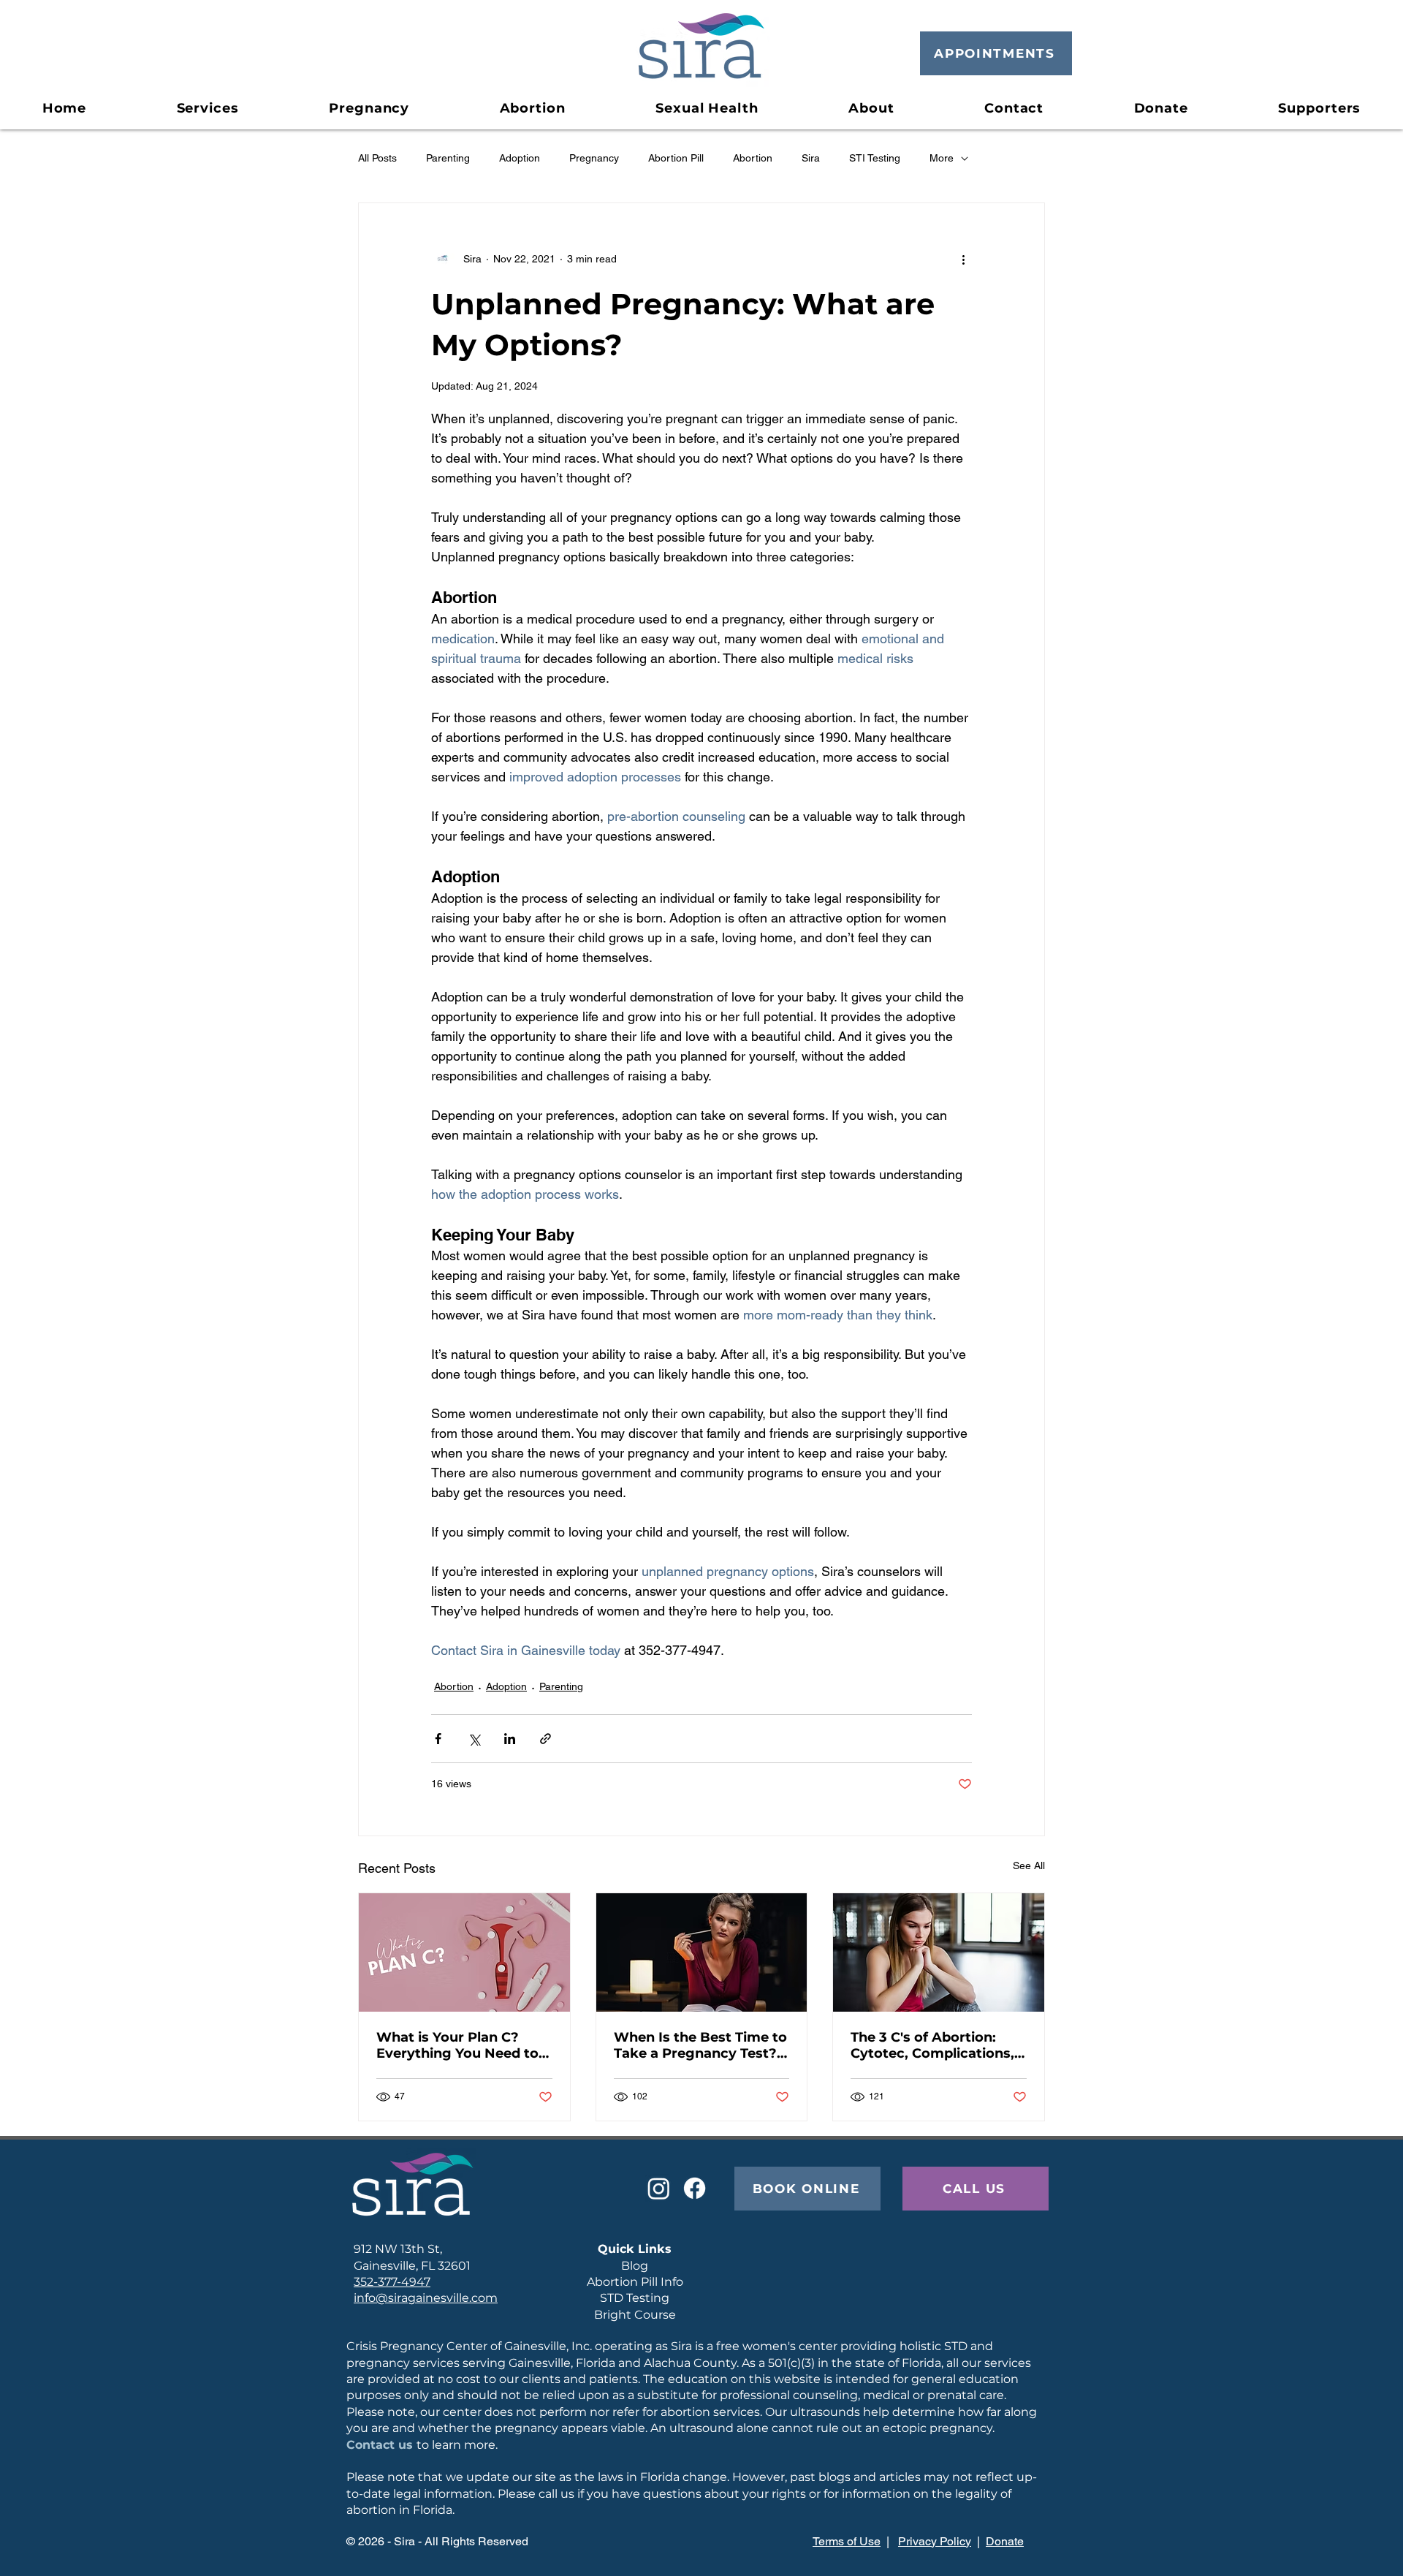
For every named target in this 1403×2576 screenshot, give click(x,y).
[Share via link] (545, 1739)
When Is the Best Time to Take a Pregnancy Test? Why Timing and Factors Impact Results (700, 2045)
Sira (811, 158)
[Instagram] (659, 2188)
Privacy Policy (935, 2541)
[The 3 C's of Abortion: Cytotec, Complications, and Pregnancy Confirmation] (939, 1952)
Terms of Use (847, 2541)
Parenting (448, 158)
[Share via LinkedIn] (510, 1739)
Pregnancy (594, 158)
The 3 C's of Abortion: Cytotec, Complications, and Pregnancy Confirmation (932, 2045)
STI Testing (875, 158)
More (942, 158)
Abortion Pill (676, 158)
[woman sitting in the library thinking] (702, 1952)
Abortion (753, 158)
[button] (369, 108)
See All (1029, 1865)
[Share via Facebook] (438, 1739)
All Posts (377, 158)
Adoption (520, 158)
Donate (1005, 2541)
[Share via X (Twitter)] (474, 1739)
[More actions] (963, 259)
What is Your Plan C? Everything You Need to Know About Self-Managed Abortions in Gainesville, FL (457, 2045)
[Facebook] (695, 2188)
